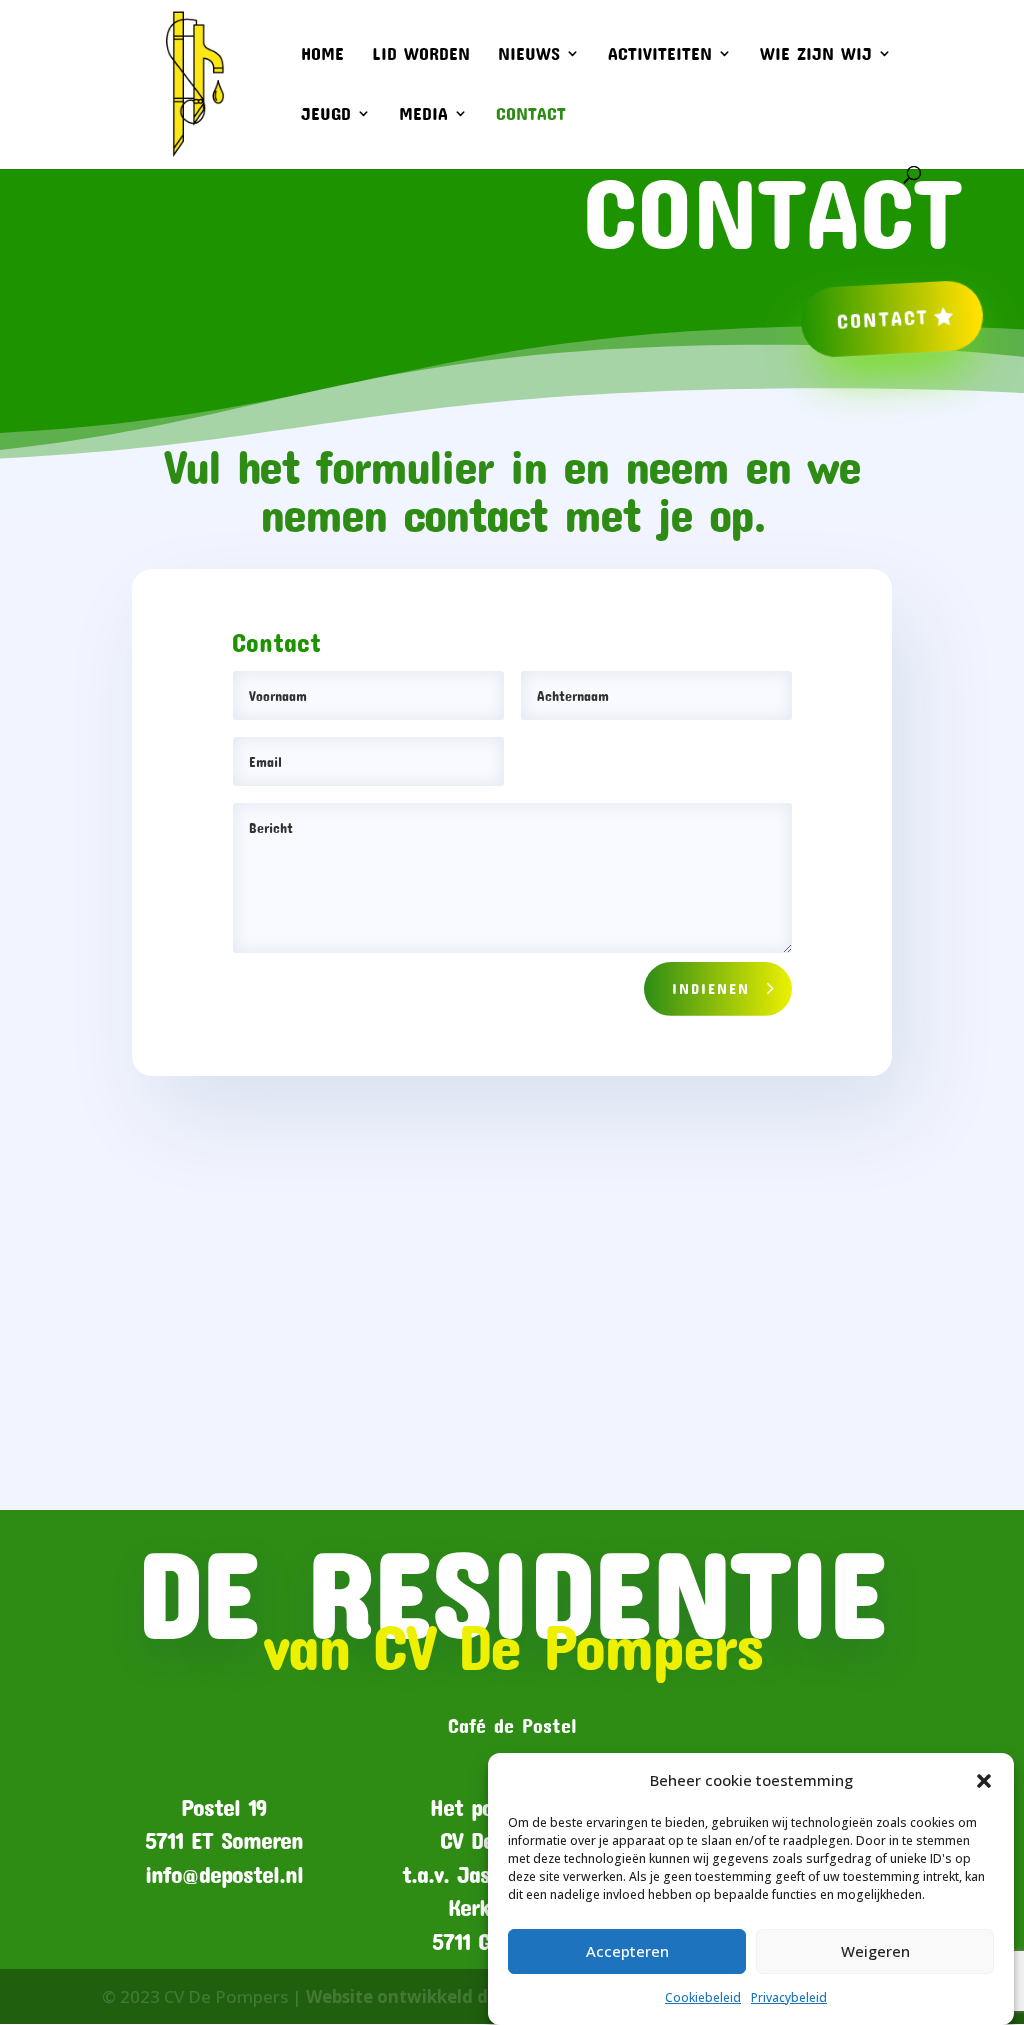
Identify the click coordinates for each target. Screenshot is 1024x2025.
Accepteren (627, 1951)
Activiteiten (660, 55)
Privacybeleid (789, 1997)
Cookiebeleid (703, 1997)
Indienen (711, 988)
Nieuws (529, 55)
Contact (531, 115)
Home (322, 55)
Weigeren (875, 1951)
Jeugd (326, 115)
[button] (984, 1781)
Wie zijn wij (816, 55)
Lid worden (421, 55)
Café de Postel (512, 1725)
